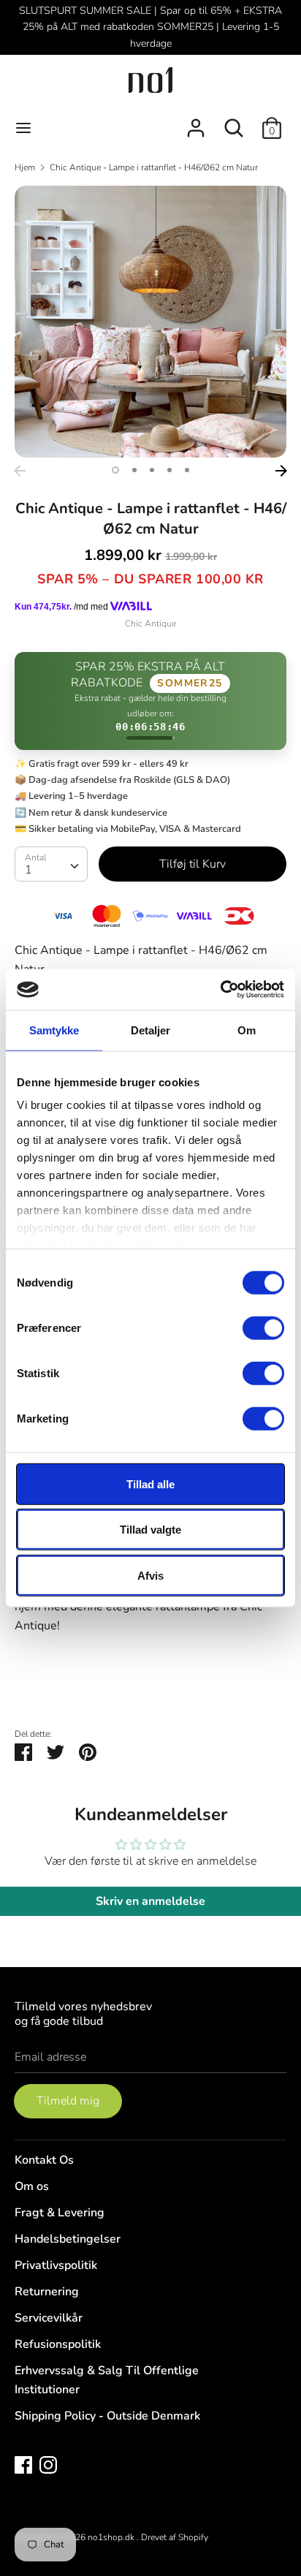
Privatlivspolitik (56, 2265)
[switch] (263, 1327)
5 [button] (187, 470)
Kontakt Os (44, 2160)
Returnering (47, 2292)
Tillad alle (150, 1484)
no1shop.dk (112, 2537)
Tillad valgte (150, 1530)
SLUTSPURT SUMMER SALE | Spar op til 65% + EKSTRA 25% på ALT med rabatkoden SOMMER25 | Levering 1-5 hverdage (150, 27)
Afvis (150, 1575)
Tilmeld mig (68, 2101)
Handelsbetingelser (68, 2239)
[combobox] (51, 864)
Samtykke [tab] (54, 1030)
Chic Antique (150, 624)
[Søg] (234, 122)
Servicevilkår (49, 2318)
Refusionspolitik (58, 2344)
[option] (150, 322)
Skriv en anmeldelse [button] (150, 1901)
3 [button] (152, 470)
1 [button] (115, 470)
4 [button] (169, 470)
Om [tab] (247, 1030)
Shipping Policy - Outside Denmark (107, 2416)
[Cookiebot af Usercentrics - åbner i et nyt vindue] (220, 990)
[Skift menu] (23, 128)
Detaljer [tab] (151, 1030)
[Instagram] (48, 2464)
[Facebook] (23, 2464)
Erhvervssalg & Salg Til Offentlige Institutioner (107, 2380)
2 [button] (134, 470)
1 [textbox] (28, 870)
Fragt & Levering (60, 2213)
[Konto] (196, 122)
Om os (32, 2186)
